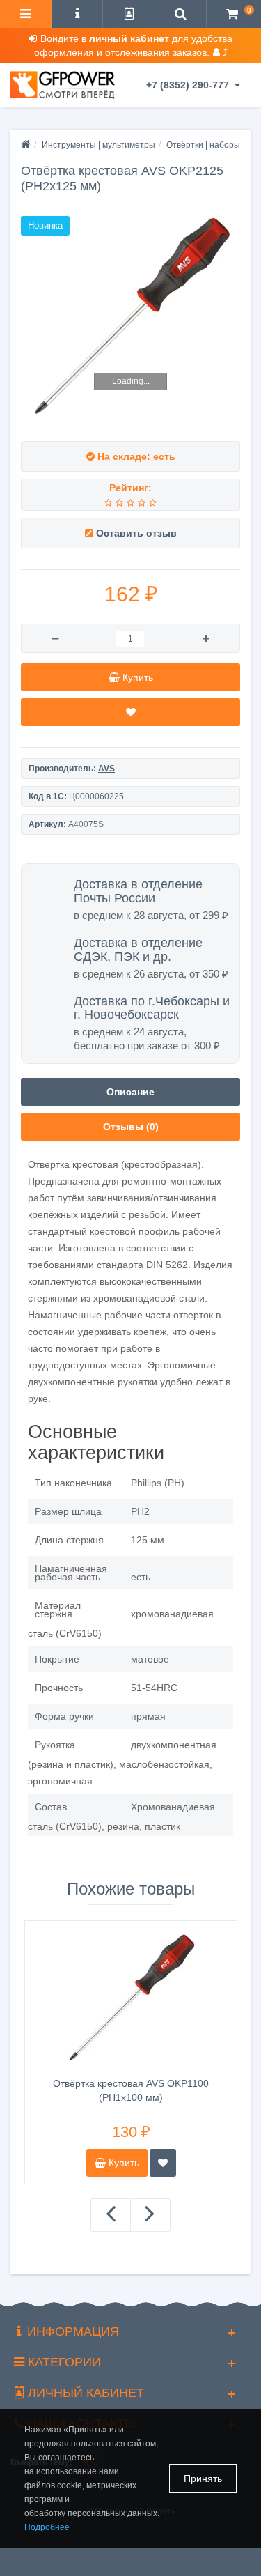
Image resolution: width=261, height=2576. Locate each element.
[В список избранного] (130, 712)
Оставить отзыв (136, 533)
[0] (232, 15)
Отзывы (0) (131, 1127)
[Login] (128, 15)
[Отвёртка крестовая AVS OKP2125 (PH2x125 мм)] (130, 317)
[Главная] (26, 145)
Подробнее (47, 2527)
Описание (130, 1092)
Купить (122, 2163)
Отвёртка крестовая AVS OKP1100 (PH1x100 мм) (131, 2090)
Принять (203, 2478)
